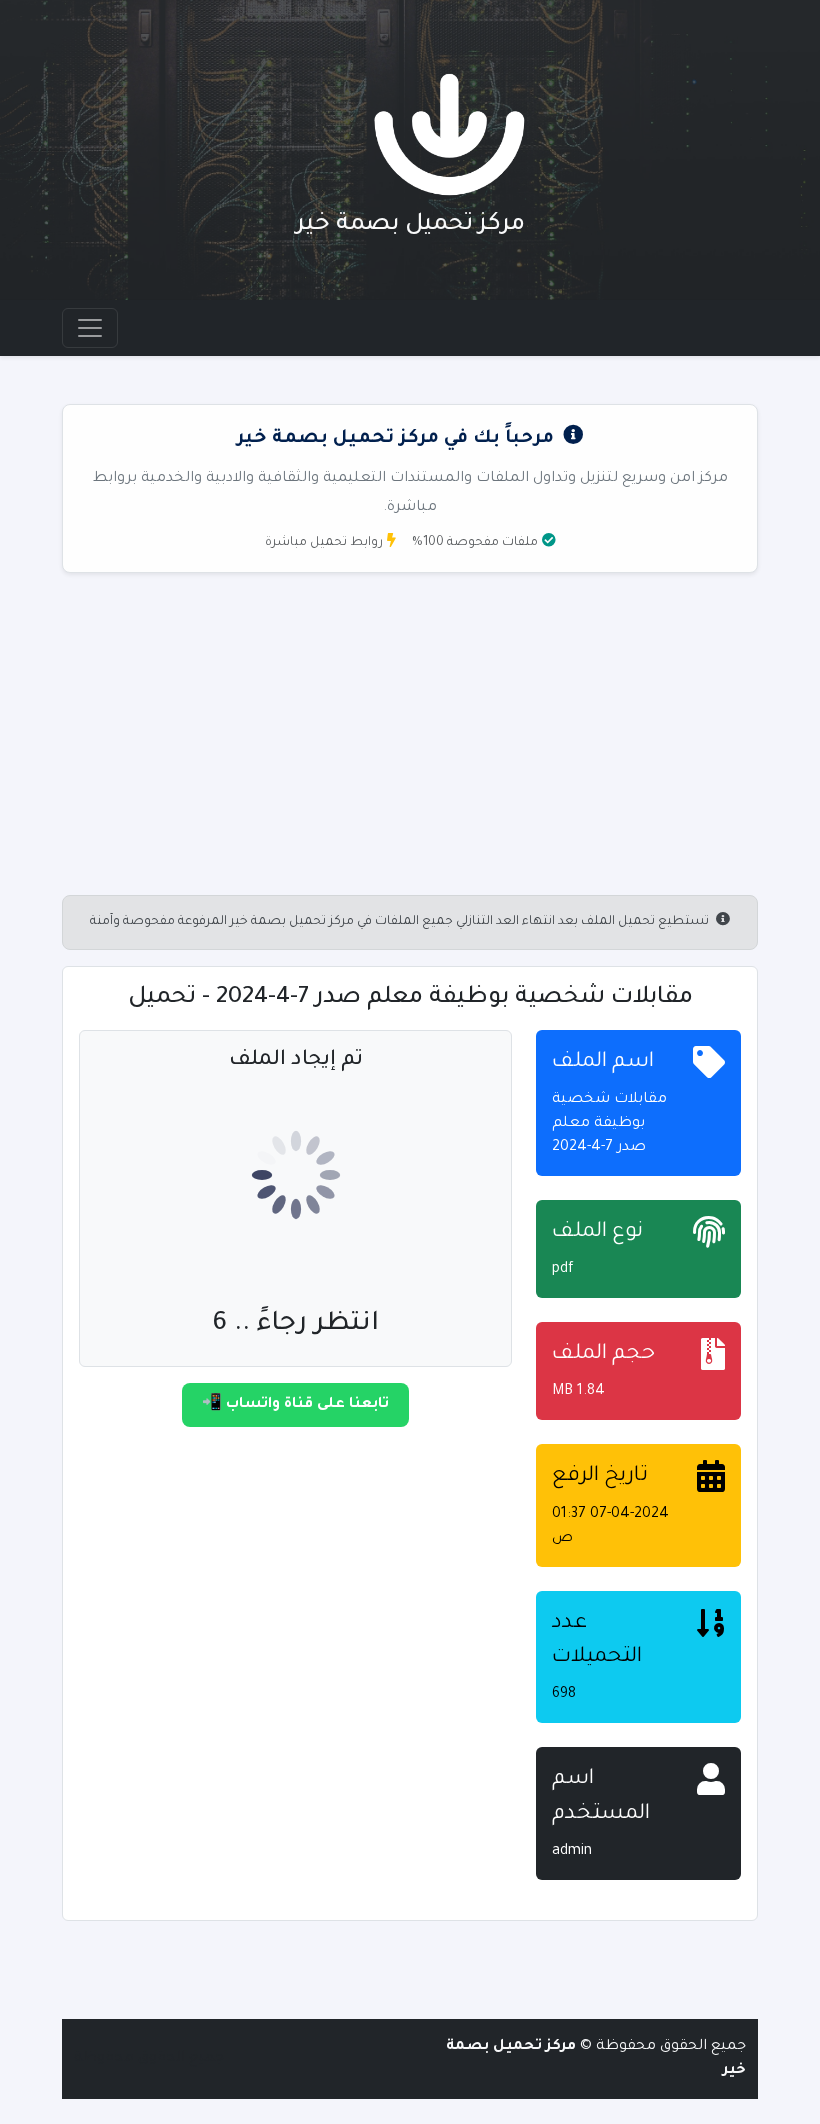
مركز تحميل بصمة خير (410, 225)
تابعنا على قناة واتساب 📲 (295, 1405)
